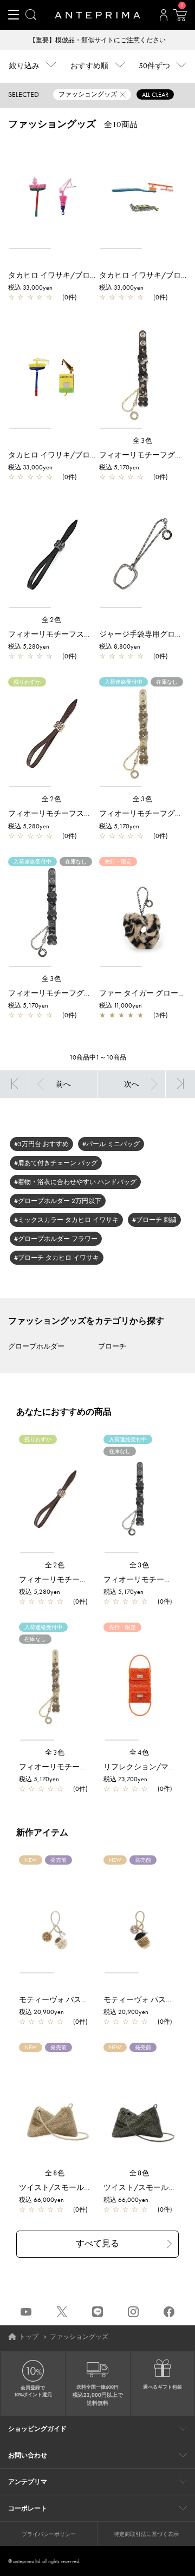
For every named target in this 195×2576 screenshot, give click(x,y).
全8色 (55, 2173)
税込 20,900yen (41, 2012)
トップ (29, 2337)
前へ (63, 1084)
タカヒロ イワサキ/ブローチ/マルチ (70, 275)
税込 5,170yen (119, 467)
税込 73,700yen (125, 1779)
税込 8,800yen (120, 646)
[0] (180, 18)
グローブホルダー (36, 1346)
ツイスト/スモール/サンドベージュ (80, 2187)
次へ (132, 1084)
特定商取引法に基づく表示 (146, 2534)
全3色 (143, 440)
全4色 (140, 1752)
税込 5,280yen (29, 646)
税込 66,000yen (41, 2200)
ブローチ (112, 1346)
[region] (52, 195)
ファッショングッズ (79, 2337)
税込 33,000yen (30, 287)
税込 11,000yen (121, 1005)
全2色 (52, 620)
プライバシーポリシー (49, 2534)
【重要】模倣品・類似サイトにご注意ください (97, 40)
